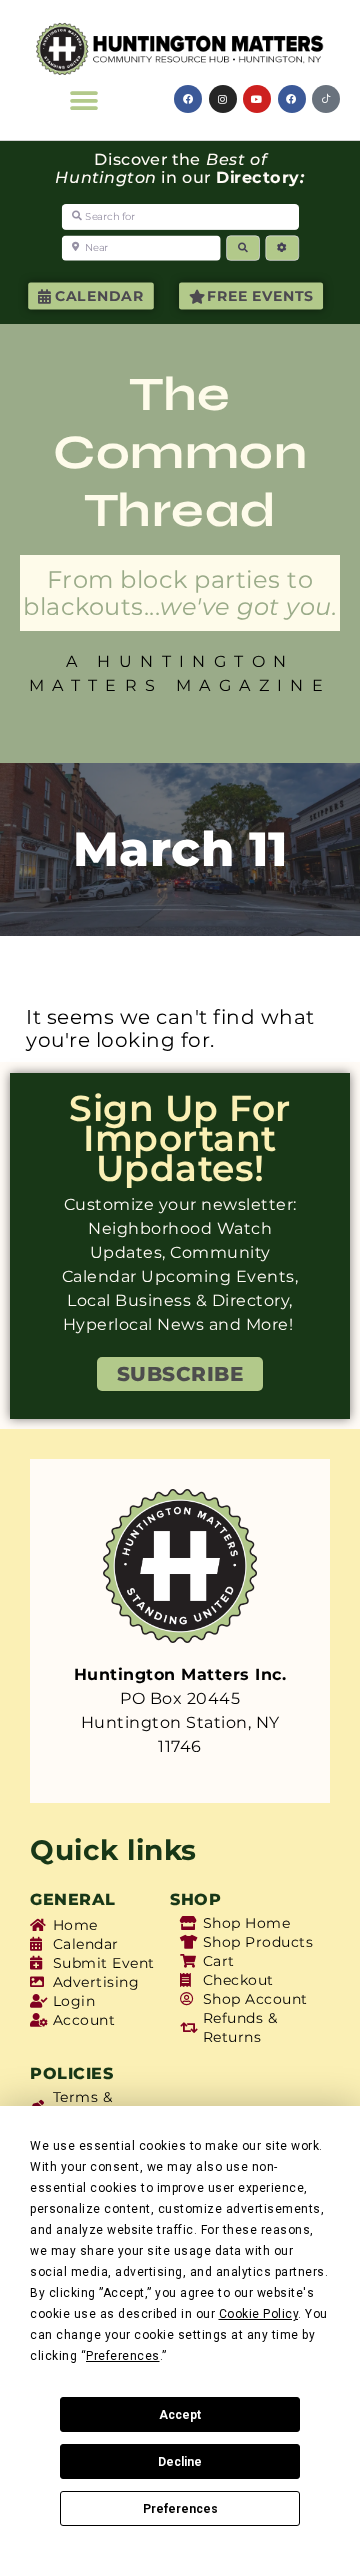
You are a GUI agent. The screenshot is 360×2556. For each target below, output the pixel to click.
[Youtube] (257, 99)
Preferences (180, 2509)
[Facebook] (188, 99)
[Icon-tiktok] (326, 99)
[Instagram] (223, 99)
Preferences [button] (123, 2356)
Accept (180, 2415)
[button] (84, 100)
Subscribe (180, 1374)
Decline (180, 2462)
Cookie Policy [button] (259, 2314)
